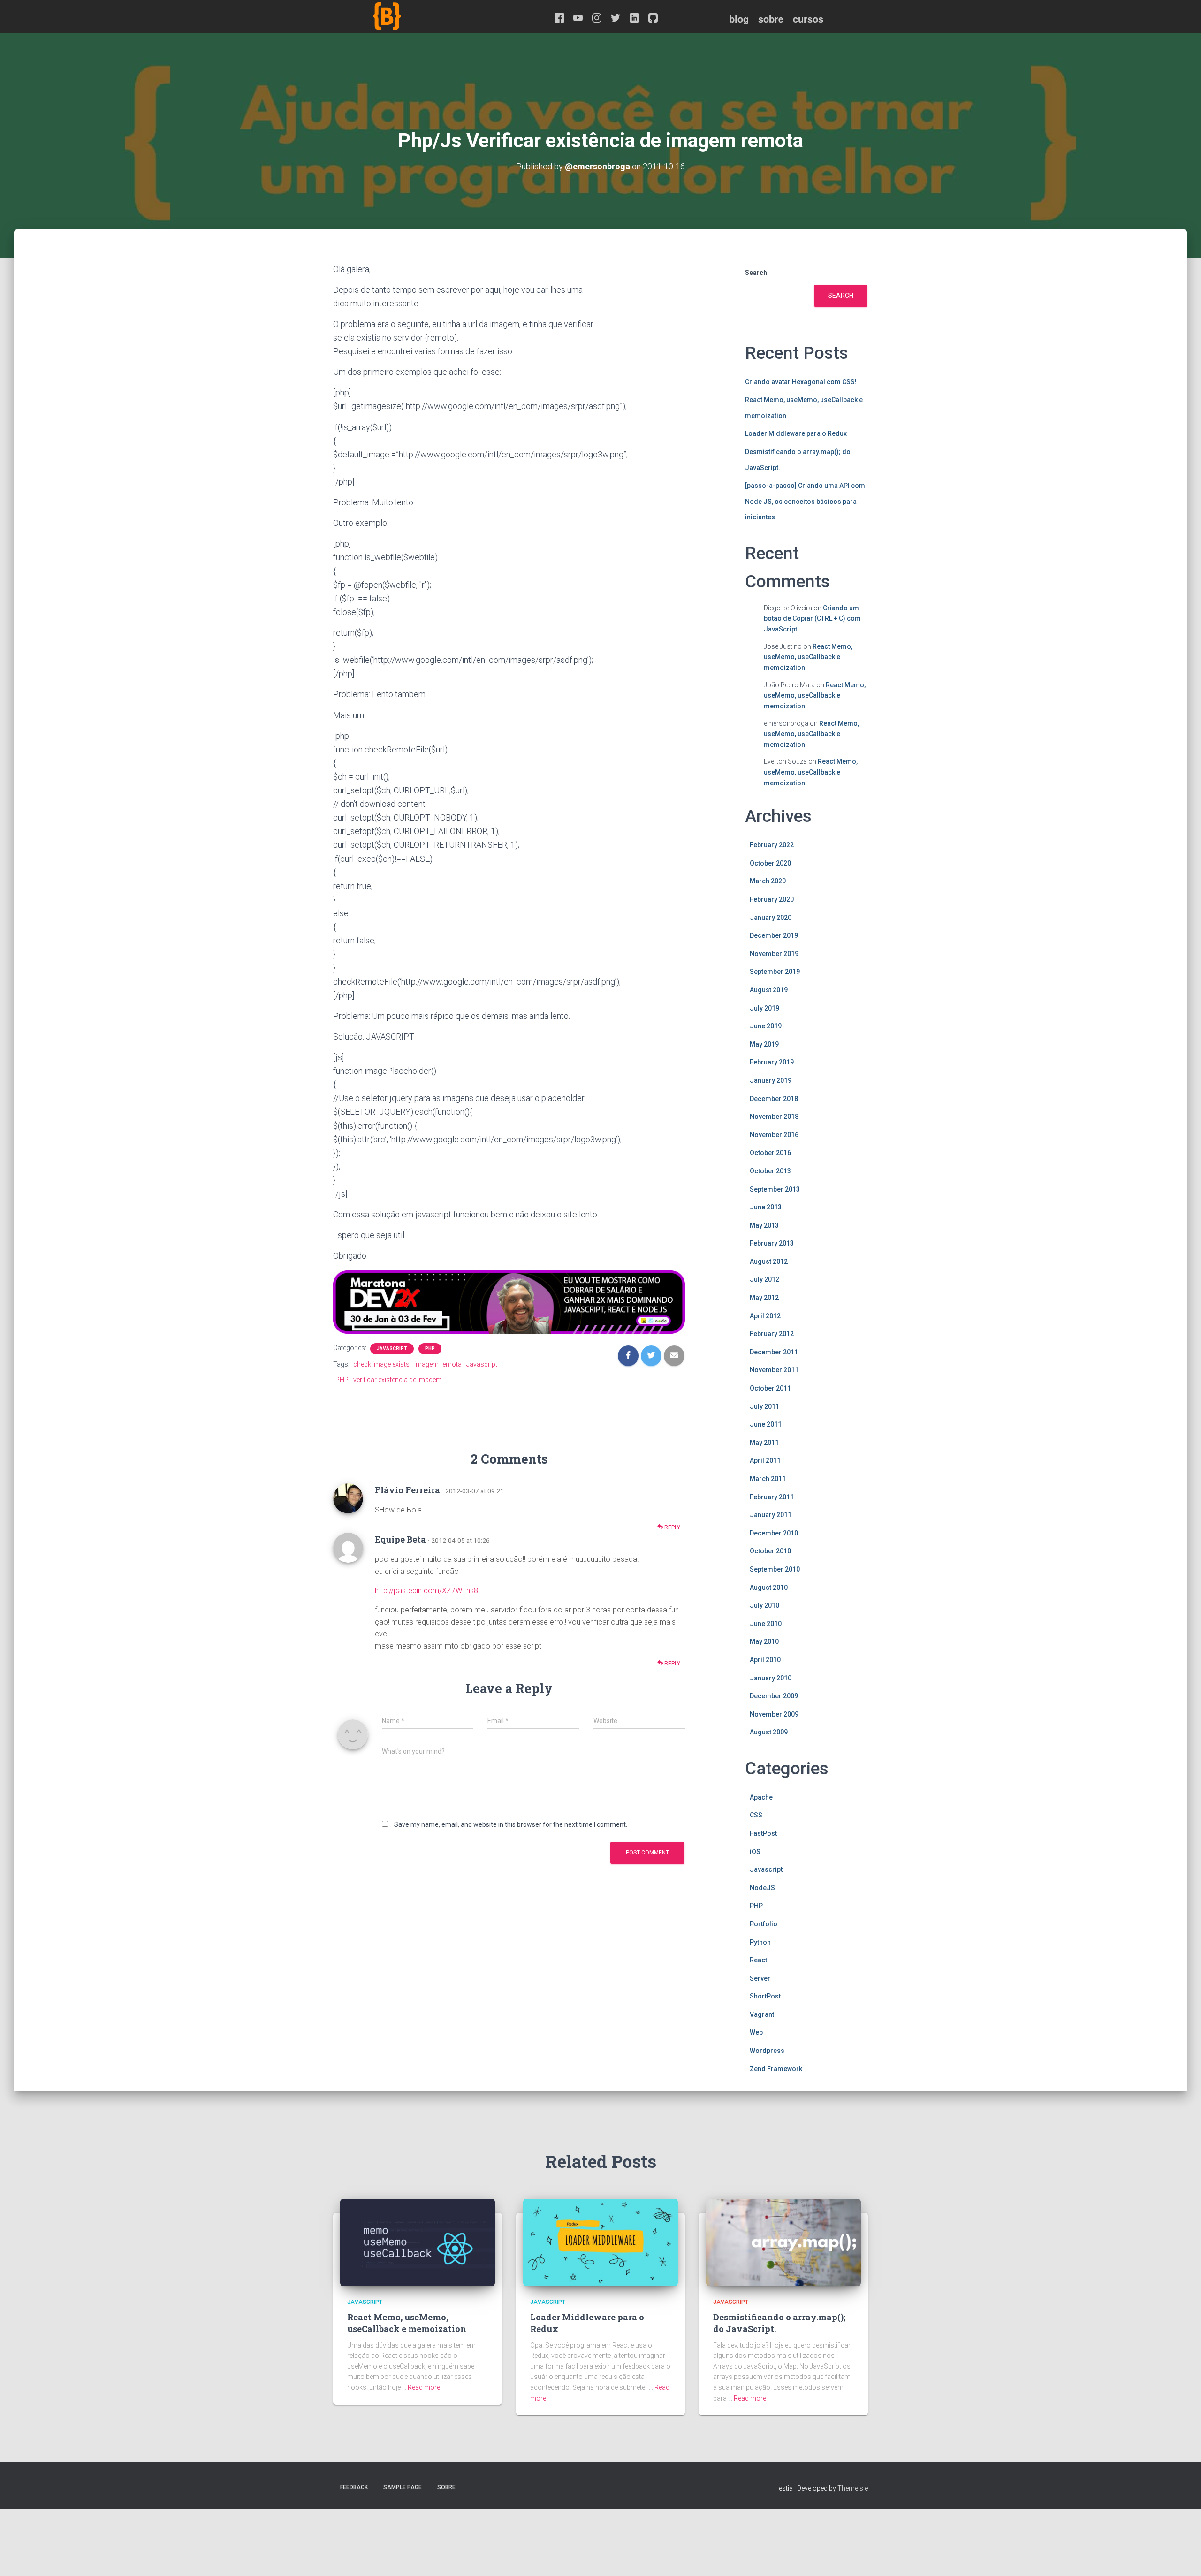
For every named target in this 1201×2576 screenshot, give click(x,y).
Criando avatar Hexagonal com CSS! (801, 382)
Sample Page (403, 2487)
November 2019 (774, 954)
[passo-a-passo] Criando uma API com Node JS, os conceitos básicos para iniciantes (805, 501)
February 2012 (772, 1334)
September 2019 (775, 972)
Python (760, 1942)
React (758, 1960)
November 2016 (774, 1135)
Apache (761, 1797)
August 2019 (769, 990)
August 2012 (769, 1261)
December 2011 (774, 1352)
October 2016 (770, 1153)
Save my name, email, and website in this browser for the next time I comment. (511, 1824)
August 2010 (769, 1588)
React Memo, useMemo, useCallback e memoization (808, 657)
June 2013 (766, 1207)
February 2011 (772, 1497)
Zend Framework (776, 2069)
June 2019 (766, 1026)
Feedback (354, 2487)
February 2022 (772, 845)
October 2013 (770, 1171)
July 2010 (764, 1605)
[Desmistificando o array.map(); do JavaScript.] (783, 2242)
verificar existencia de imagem (398, 1380)
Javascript (392, 1349)
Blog (739, 19)
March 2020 (768, 881)
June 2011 (766, 1424)
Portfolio (764, 1924)
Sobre (771, 19)
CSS (756, 1815)
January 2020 (771, 918)
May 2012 (764, 1298)
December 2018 (774, 1099)
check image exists (381, 1364)
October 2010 (770, 1551)
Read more (424, 2387)
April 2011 (765, 1460)
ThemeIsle (853, 2488)
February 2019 (772, 1062)
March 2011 (768, 1479)
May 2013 (764, 1225)
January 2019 (771, 1080)
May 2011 (764, 1443)
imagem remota (438, 1364)
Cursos (808, 19)
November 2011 (774, 1370)
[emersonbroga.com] (422, 27)
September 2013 (775, 1189)
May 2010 (764, 1641)
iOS (755, 1852)
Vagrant (762, 2014)
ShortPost (765, 1996)
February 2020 (772, 899)
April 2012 (765, 1316)
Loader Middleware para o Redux (796, 433)
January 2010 (771, 1678)
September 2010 (775, 1569)
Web (756, 2032)
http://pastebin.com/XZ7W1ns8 (426, 1591)
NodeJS (762, 1888)
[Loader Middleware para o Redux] (600, 2242)
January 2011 (771, 1515)
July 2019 (764, 1008)
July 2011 (764, 1406)
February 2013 (772, 1243)
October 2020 (770, 863)
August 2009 (769, 1732)
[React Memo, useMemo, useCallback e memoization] (418, 2242)
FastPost (763, 1833)
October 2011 (770, 1388)
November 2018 (774, 1117)
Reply (672, 1527)
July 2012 (764, 1279)
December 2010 (774, 1533)
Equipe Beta (400, 1539)
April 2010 (765, 1660)
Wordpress (767, 2051)
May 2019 (764, 1044)
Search (756, 273)
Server (760, 1978)
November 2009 (774, 1714)
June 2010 (766, 1624)
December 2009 (774, 1696)
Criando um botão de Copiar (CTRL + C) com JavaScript (812, 619)
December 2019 (774, 935)
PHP (430, 1349)
